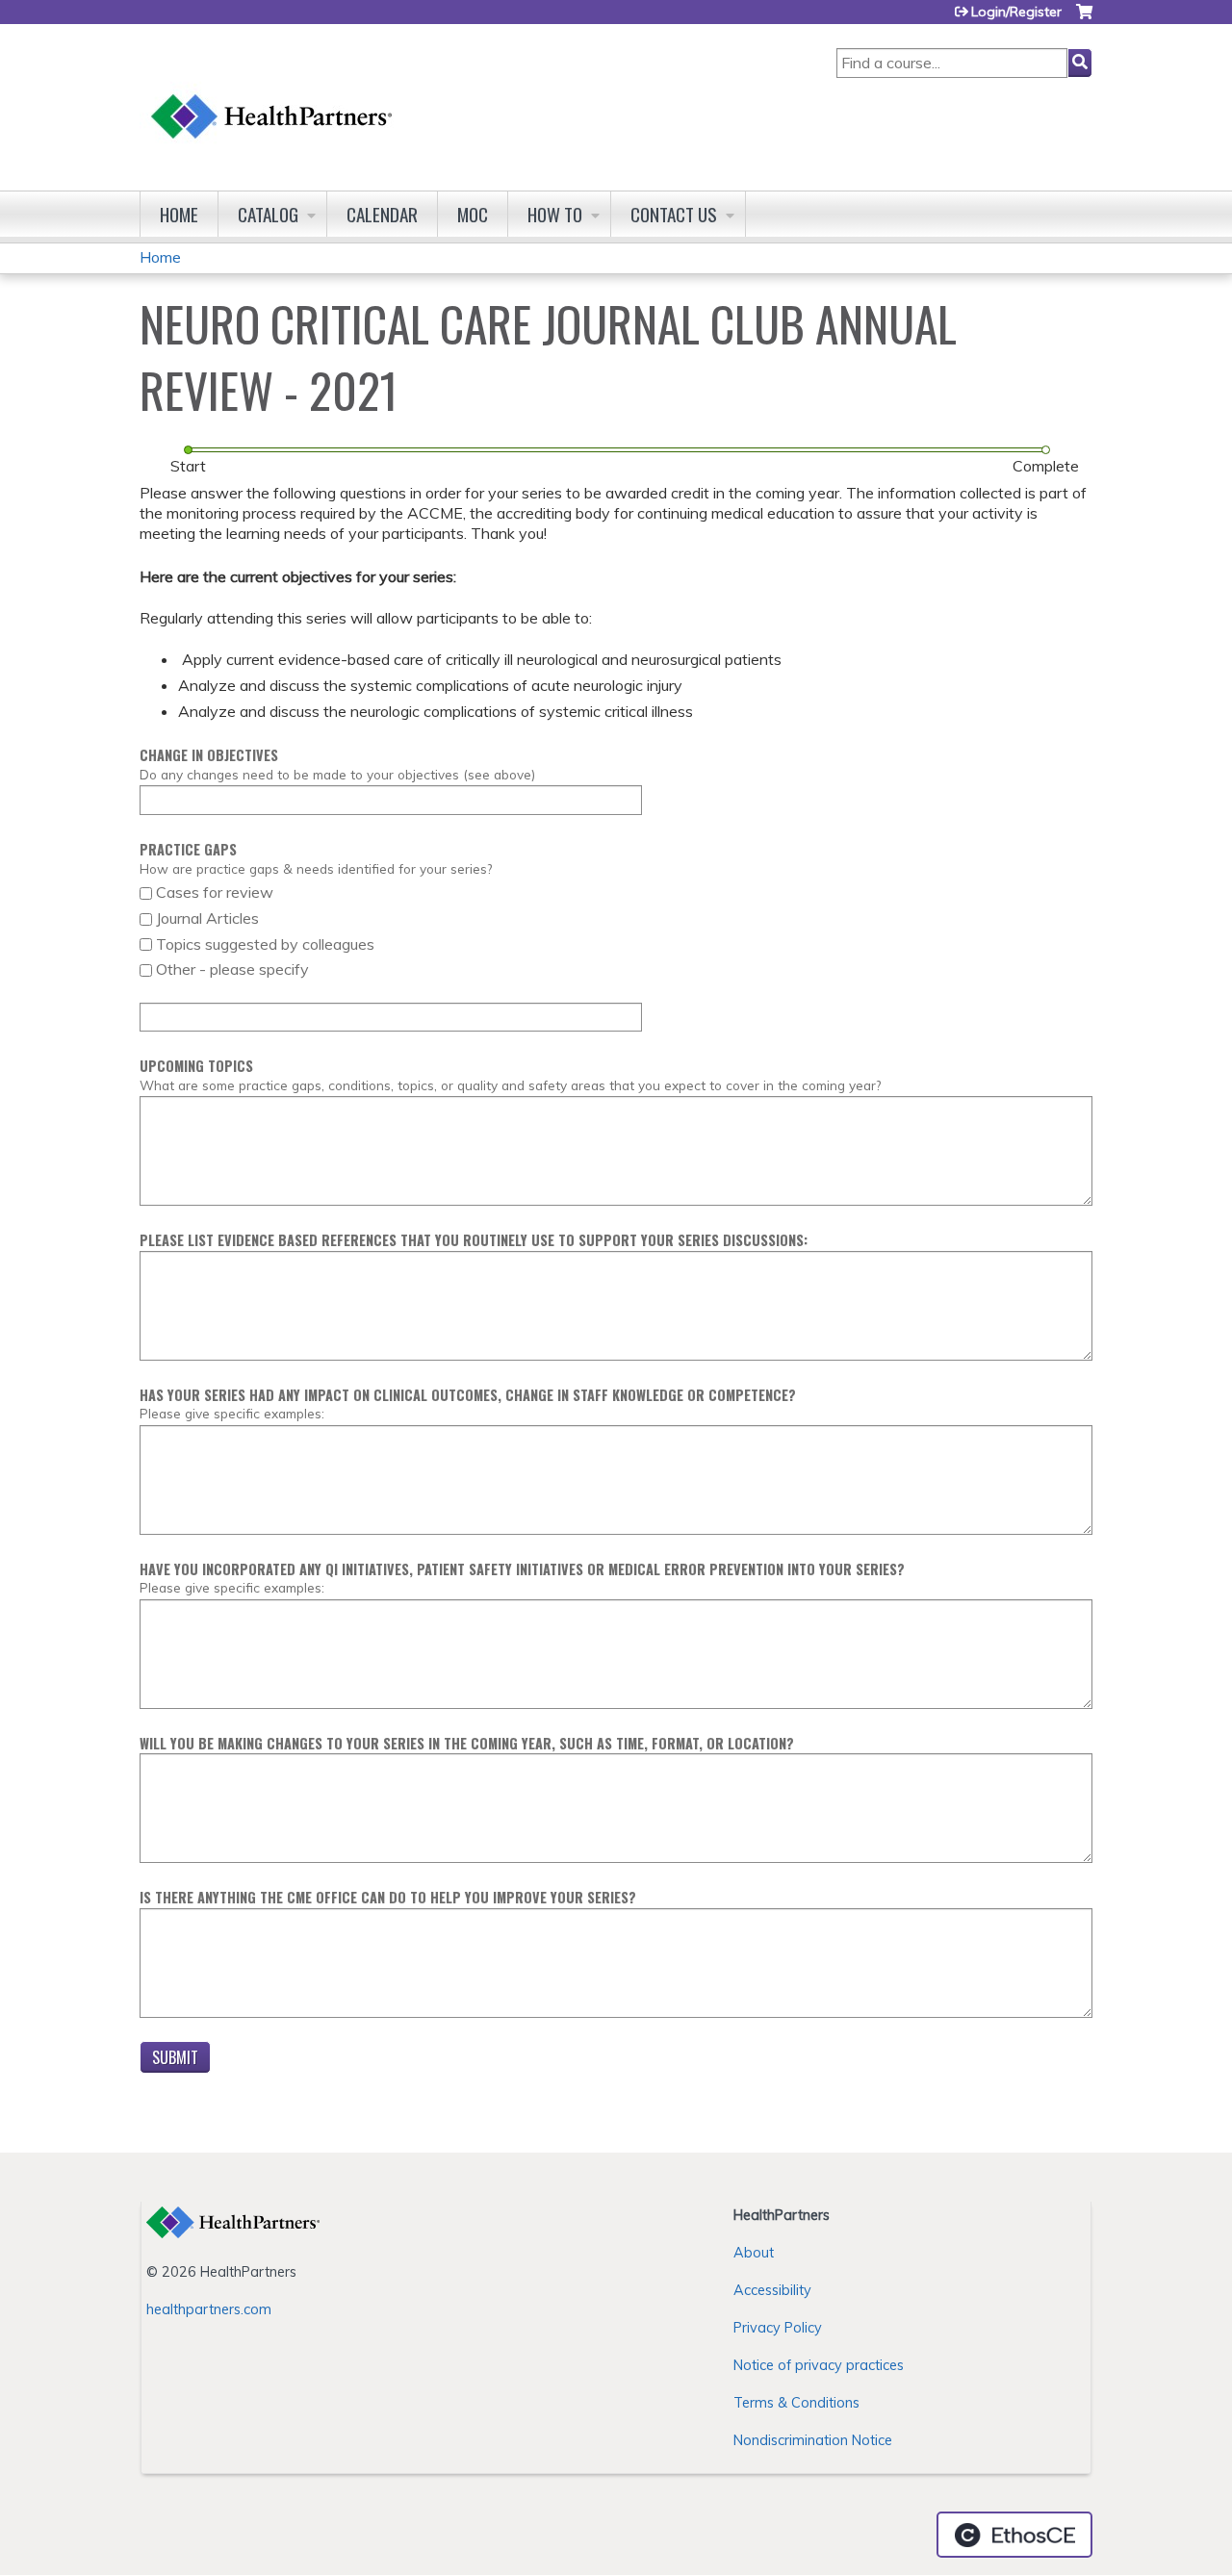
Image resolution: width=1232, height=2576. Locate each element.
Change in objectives (209, 755)
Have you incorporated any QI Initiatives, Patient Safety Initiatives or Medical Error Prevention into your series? (522, 1569)
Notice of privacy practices (819, 2365)
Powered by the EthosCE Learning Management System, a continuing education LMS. (1014, 2535)
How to (555, 214)
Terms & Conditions (796, 2403)
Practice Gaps (188, 849)
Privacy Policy (778, 2328)
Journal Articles (207, 918)
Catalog (268, 214)
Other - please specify (232, 969)
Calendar (382, 214)
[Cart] (1084, 19)
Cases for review (215, 892)
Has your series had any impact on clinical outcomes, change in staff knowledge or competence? (468, 1395)
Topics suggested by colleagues (265, 944)
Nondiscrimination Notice (813, 2440)
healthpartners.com (209, 2309)
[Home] (272, 98)
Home (179, 214)
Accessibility (772, 2290)
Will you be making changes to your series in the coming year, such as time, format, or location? (467, 1743)
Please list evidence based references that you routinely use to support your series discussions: (474, 1240)
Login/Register (1016, 12)
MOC (473, 214)
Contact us (674, 214)
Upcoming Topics (196, 1066)
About (754, 2253)
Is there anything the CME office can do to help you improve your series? (388, 1897)
